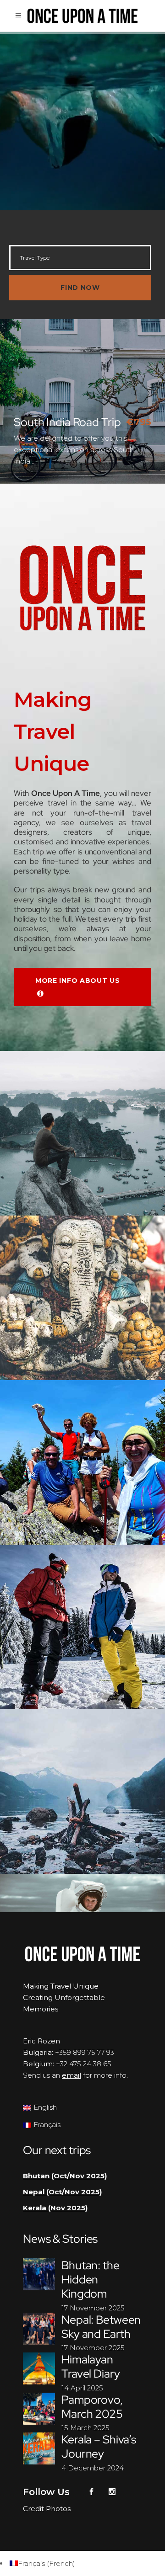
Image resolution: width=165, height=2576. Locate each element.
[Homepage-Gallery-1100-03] (82, 1133)
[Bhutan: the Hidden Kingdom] (39, 2274)
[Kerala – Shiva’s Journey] (39, 2448)
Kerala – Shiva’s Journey (99, 2447)
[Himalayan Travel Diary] (39, 2368)
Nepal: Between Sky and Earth (101, 2327)
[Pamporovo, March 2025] (39, 2409)
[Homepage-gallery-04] (82, 1627)
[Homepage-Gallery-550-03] (82, 1792)
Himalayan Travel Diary (91, 2367)
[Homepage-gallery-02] (82, 1462)
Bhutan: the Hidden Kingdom (91, 2280)
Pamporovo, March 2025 (92, 2407)
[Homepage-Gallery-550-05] (82, 1298)
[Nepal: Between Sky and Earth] (39, 2329)
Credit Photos (47, 2509)
